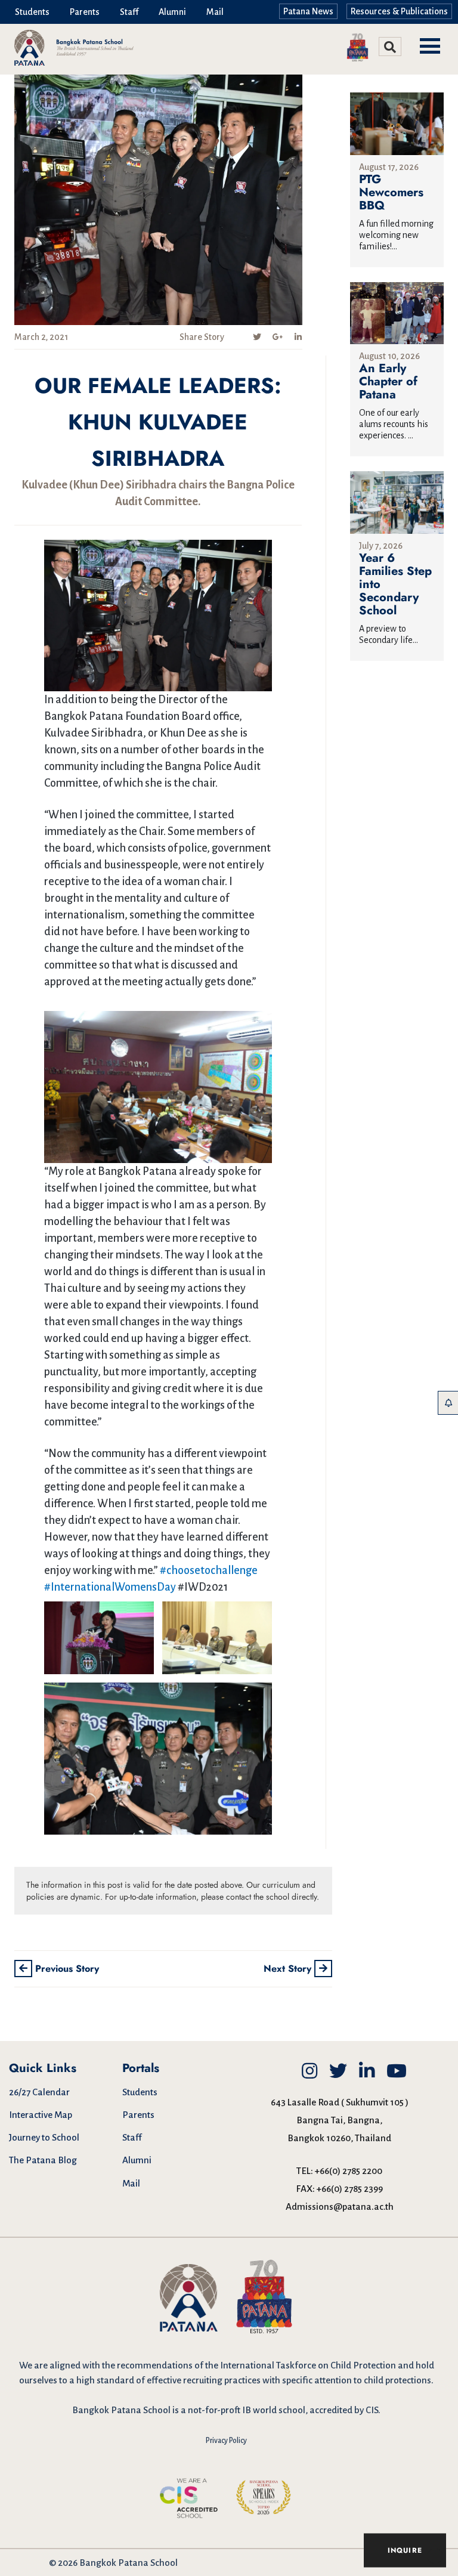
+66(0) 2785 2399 (350, 2189)
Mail (215, 12)
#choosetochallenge (209, 1570)
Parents (85, 12)
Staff (129, 12)
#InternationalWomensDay (110, 1587)
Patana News (308, 11)
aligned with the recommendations (121, 2365)
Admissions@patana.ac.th (340, 2207)
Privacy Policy (226, 2441)
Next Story (289, 1969)
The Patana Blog (43, 2160)
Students (32, 12)
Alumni (172, 12)
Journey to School (44, 2137)
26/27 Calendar (39, 2092)
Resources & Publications (399, 11)
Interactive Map (41, 2115)
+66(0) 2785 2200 (349, 2171)
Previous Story (66, 1969)
